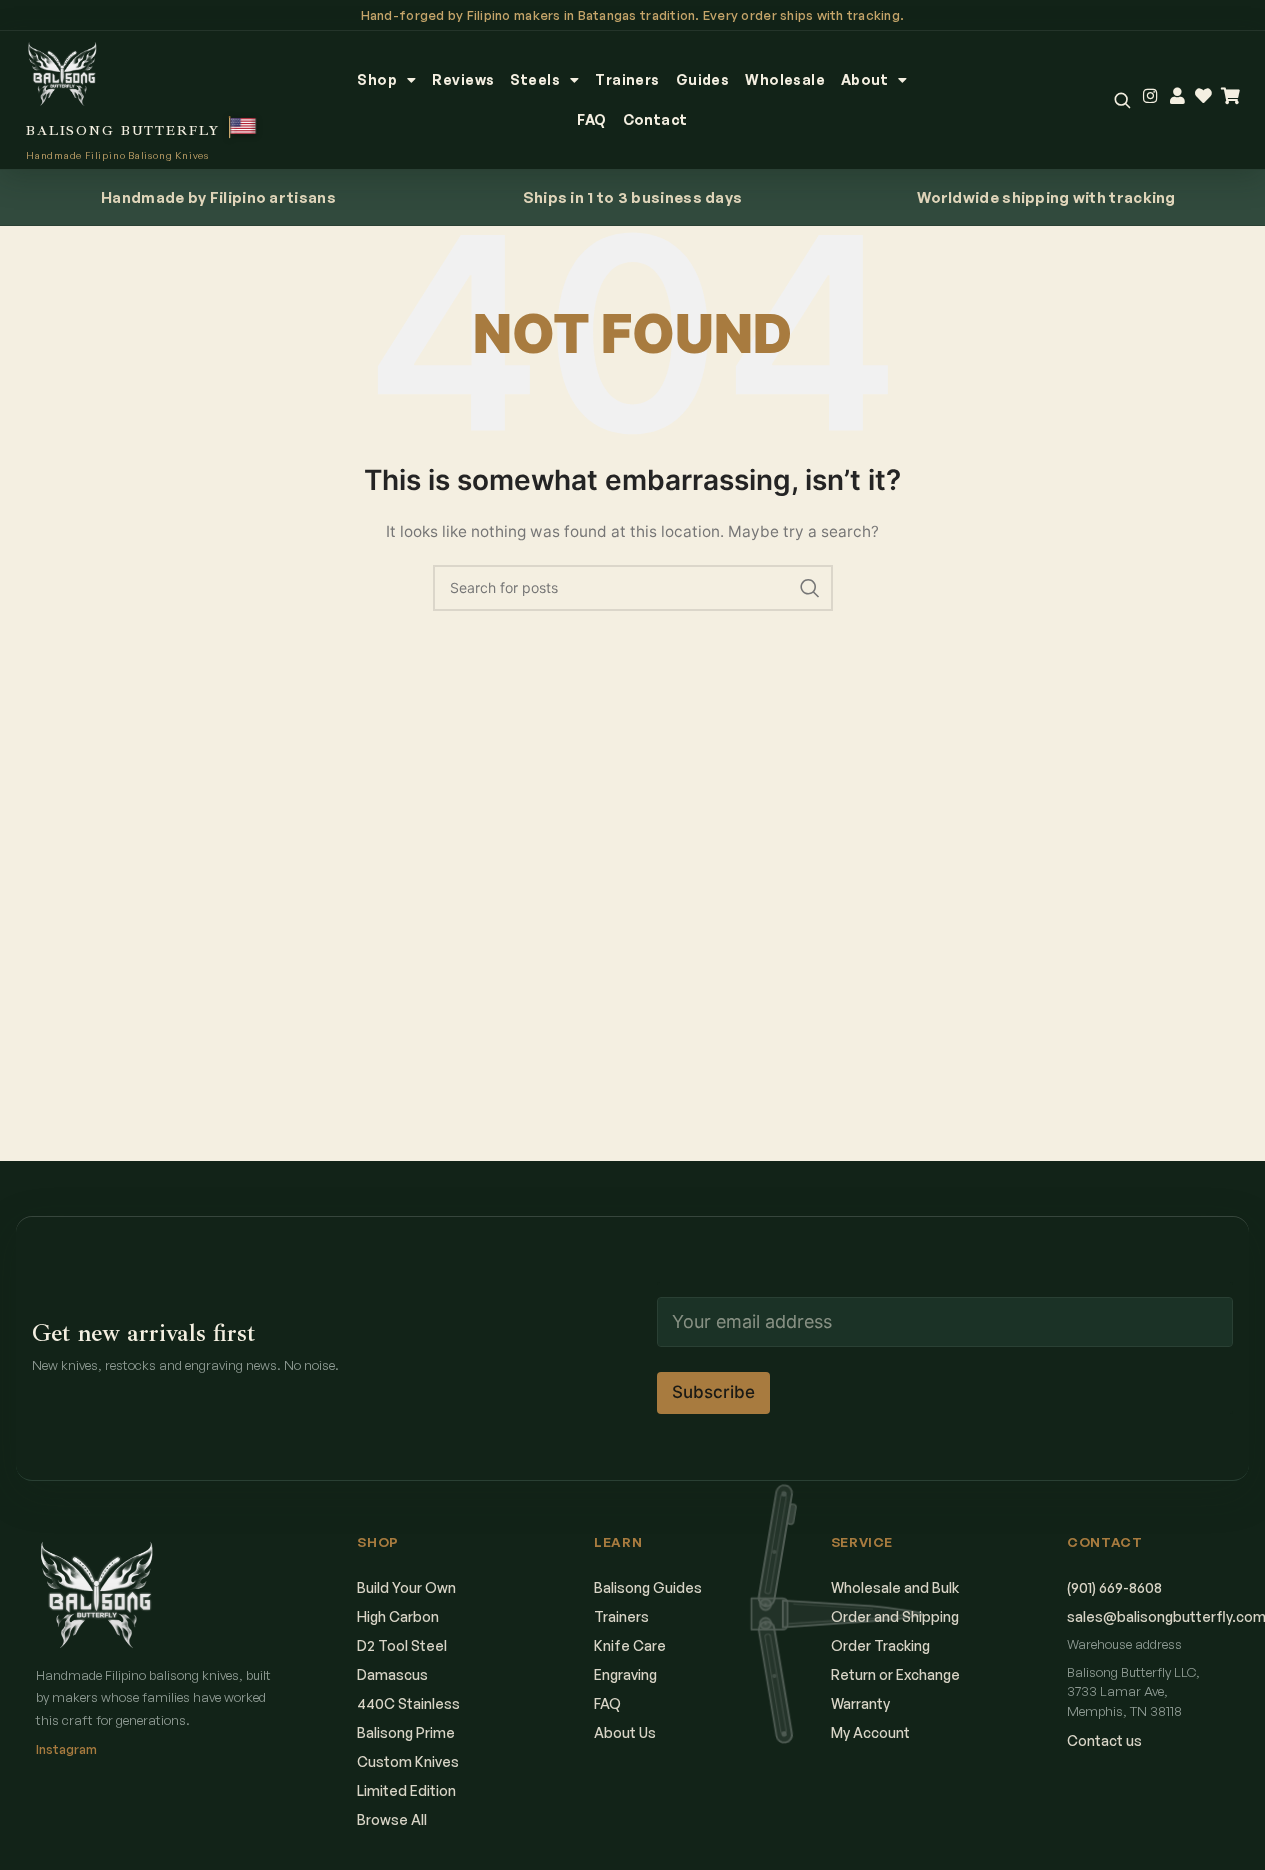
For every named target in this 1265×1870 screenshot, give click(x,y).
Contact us (1104, 1740)
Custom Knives (408, 1761)
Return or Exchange (895, 1674)
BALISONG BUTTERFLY (123, 130)
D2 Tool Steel (402, 1645)
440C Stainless (408, 1703)
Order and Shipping (895, 1616)
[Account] (1177, 96)
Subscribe (713, 1393)
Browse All (392, 1819)
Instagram (66, 1749)
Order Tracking (880, 1645)
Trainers (627, 79)
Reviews (463, 79)
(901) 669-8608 (1114, 1587)
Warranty (860, 1703)
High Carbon (398, 1616)
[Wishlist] (1203, 96)
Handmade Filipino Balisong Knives (117, 155)
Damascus (392, 1674)
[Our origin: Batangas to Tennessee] (244, 127)
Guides (703, 79)
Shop (377, 79)
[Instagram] (1150, 96)
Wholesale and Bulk (895, 1587)
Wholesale (785, 79)
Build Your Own (406, 1587)
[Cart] (1230, 96)
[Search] (1122, 100)
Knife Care (630, 1645)
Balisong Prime (406, 1732)
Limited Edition (406, 1790)
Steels (535, 79)
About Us (625, 1732)
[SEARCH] (810, 588)
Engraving (625, 1674)
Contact (655, 119)
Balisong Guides (648, 1587)
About (864, 79)
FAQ (591, 119)
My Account (870, 1732)
